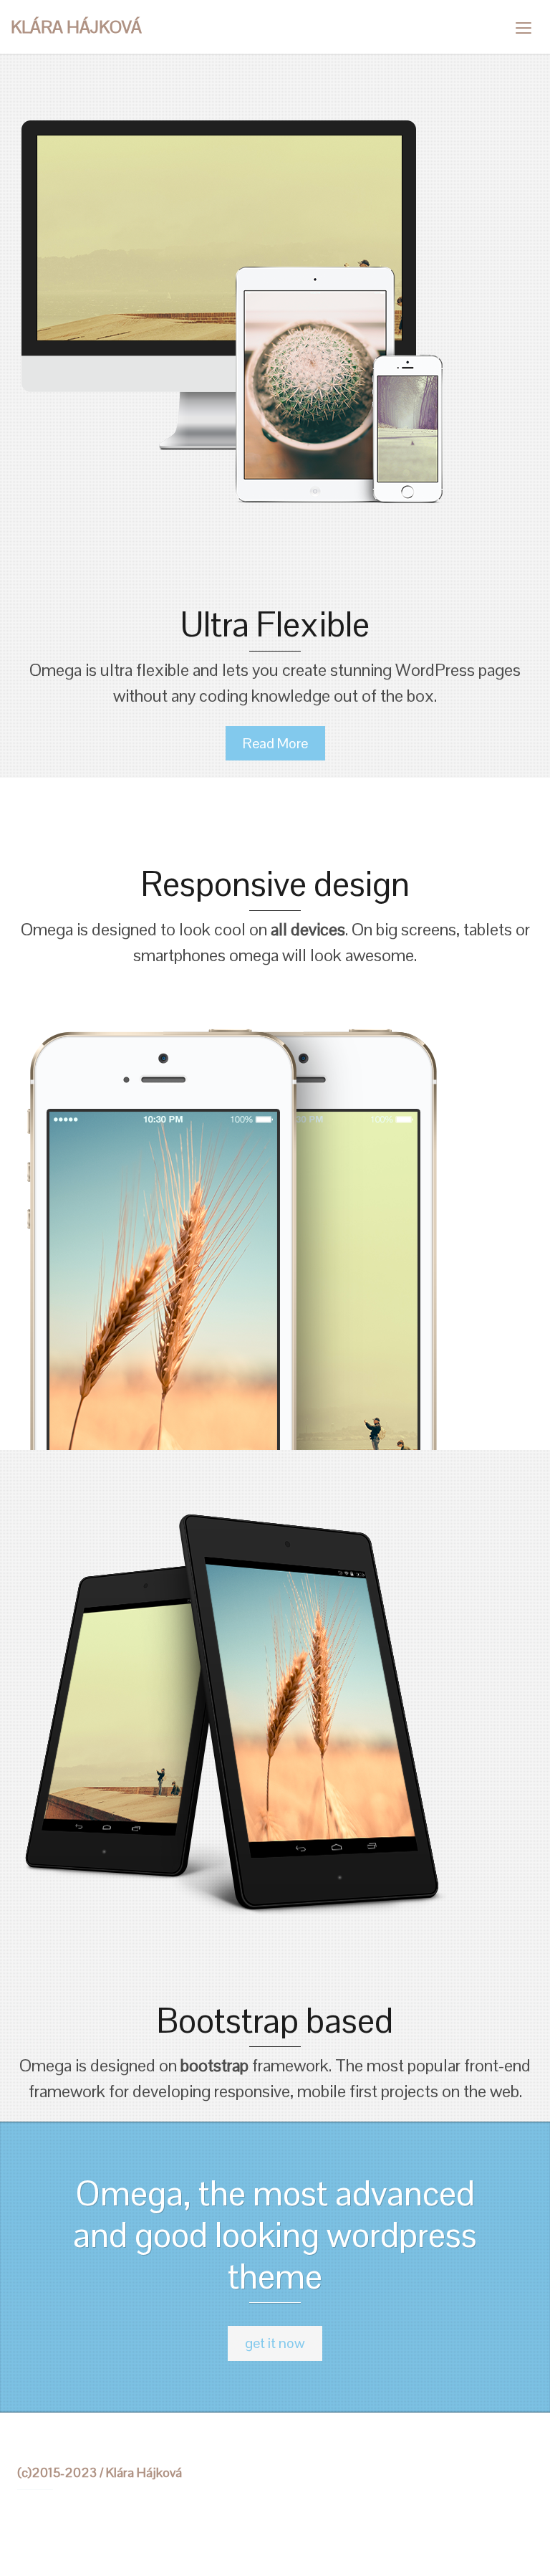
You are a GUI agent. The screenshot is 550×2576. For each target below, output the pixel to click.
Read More (275, 743)
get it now (275, 2343)
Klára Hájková (76, 27)
